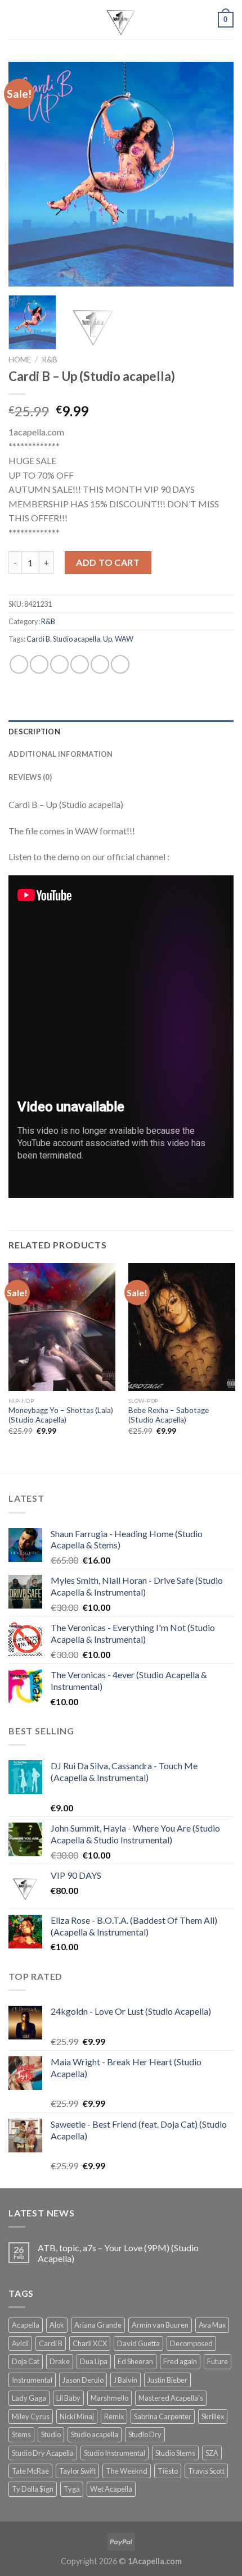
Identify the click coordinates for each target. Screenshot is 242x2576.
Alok (57, 2325)
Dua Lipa (94, 2361)
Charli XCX (90, 2343)
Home (20, 360)
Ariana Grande (98, 2325)
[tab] (121, 732)
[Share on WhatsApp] (19, 664)
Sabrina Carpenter (163, 2416)
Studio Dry (145, 2434)
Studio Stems (175, 2453)
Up (107, 639)
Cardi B (38, 639)
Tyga (72, 2489)
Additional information (61, 754)
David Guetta (138, 2343)
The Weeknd (127, 2471)
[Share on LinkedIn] (120, 664)
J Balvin (126, 2380)
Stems (21, 2434)
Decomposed (191, 2343)
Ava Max (212, 2325)
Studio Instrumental (115, 2453)
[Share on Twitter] (59, 664)
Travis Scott (206, 2471)
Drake (60, 2361)
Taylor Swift (77, 2471)
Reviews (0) (30, 777)
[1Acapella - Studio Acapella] (121, 20)
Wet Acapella (111, 2489)
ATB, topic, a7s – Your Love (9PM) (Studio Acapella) (118, 2253)
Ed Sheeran (135, 2361)
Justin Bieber (167, 2380)
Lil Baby (68, 2398)
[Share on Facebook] (39, 664)
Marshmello (109, 2398)
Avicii (20, 2343)
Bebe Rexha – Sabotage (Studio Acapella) (169, 1415)
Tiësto (168, 2471)
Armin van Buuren (160, 2325)
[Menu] (15, 19)
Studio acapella (77, 639)
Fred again (180, 2361)
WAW (124, 639)
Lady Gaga (29, 2398)
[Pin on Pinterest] (100, 664)
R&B (50, 360)
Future (218, 2361)
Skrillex (213, 2416)
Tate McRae (30, 2471)
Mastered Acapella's (171, 2398)
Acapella (26, 2325)
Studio (51, 2434)
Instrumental (32, 2380)
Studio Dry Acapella (43, 2453)
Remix (114, 2416)
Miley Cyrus (31, 2416)
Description (34, 732)
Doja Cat (26, 2361)
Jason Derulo (83, 2380)
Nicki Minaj (77, 2416)
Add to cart (108, 562)
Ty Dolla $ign (33, 2489)
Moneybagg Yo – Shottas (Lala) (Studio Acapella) (61, 1415)
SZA (212, 2453)
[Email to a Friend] (80, 664)
